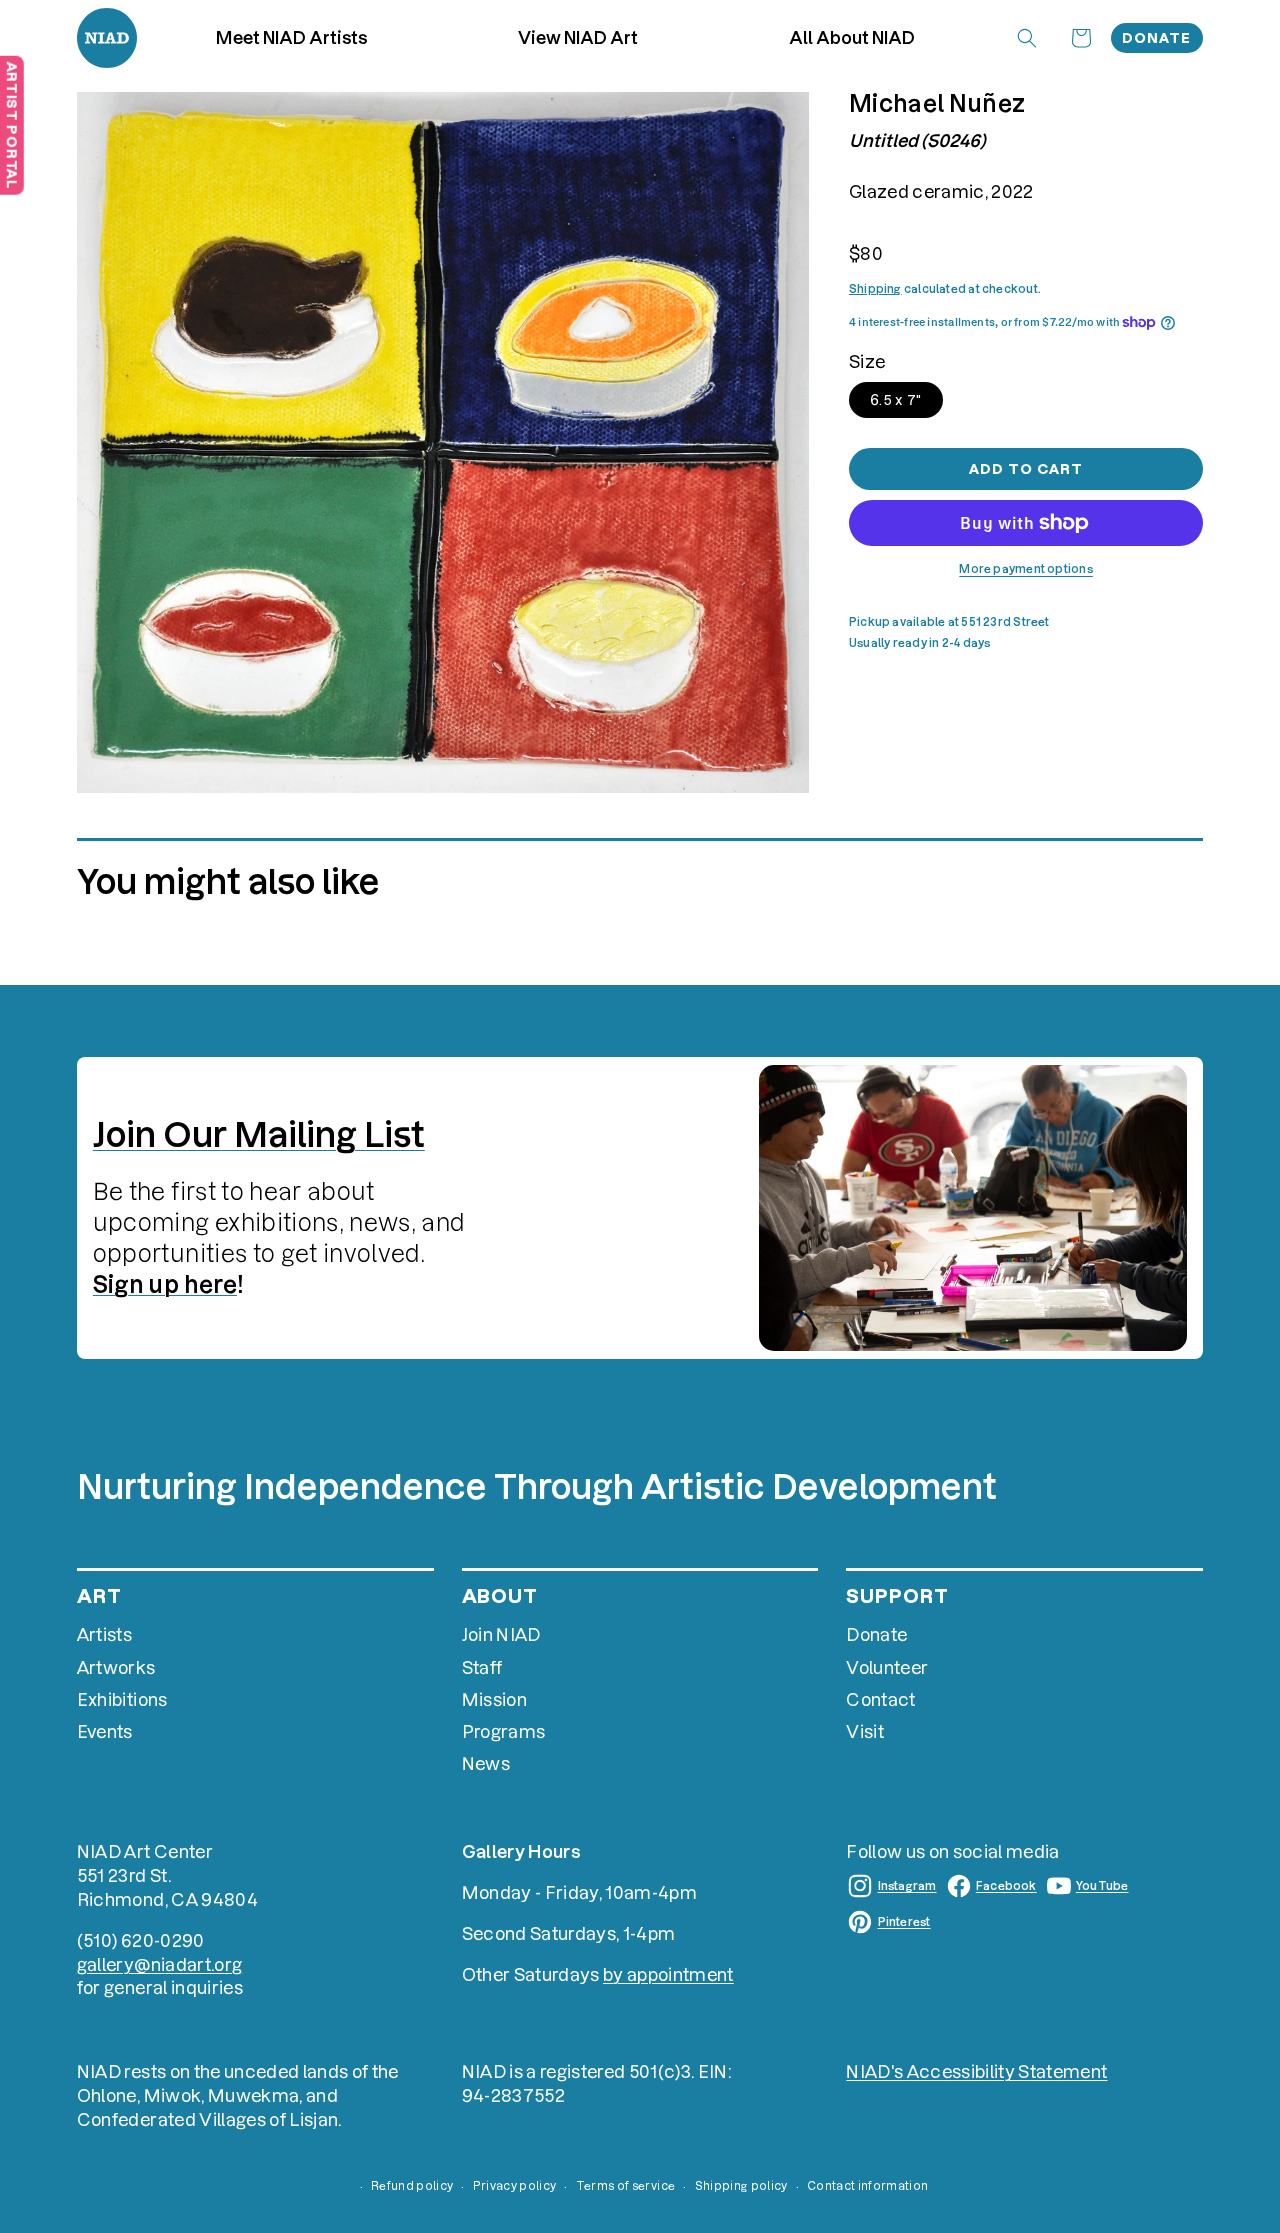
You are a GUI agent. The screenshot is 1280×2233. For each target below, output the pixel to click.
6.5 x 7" (896, 400)
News (486, 1763)
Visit (865, 1731)
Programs (504, 1731)
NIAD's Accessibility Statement (976, 2071)
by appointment (668, 1974)
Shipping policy (741, 2186)
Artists (104, 1634)
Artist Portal (12, 125)
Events (105, 1731)
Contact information (867, 2186)
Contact (880, 1699)
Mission (494, 1699)
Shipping (875, 289)
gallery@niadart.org (159, 1964)
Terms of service (625, 2186)
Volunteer (887, 1667)
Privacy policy (515, 2186)
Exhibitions (122, 1699)
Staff (482, 1667)
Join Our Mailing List (259, 1134)
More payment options (1025, 569)
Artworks (116, 1667)
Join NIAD (501, 1634)
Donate (1156, 38)
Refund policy (412, 2186)
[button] (578, 38)
